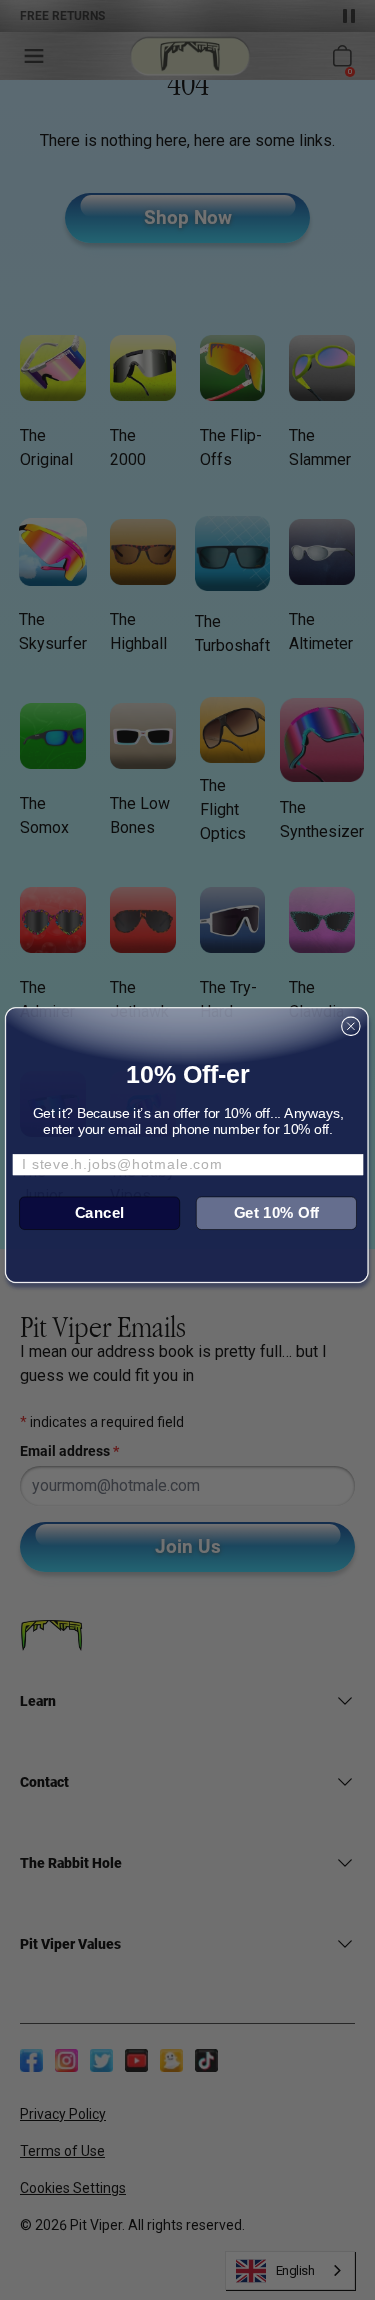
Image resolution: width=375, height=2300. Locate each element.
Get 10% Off (276, 1212)
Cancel (99, 1212)
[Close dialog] (350, 1026)
